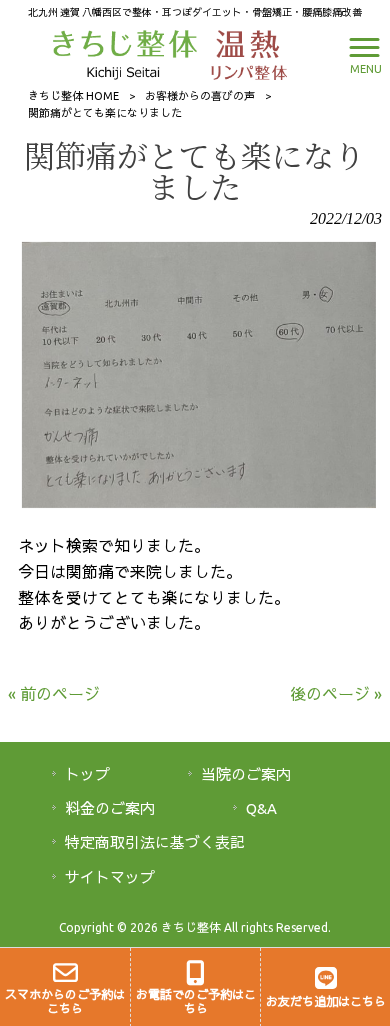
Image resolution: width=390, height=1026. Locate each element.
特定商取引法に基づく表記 (155, 842)
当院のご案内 (246, 774)
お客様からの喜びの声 (200, 96)
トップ (87, 774)
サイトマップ (110, 877)
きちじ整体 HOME (73, 96)
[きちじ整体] (127, 53)
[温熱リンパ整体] (244, 53)
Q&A (261, 808)
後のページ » (336, 694)
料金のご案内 (110, 808)
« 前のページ (54, 694)
